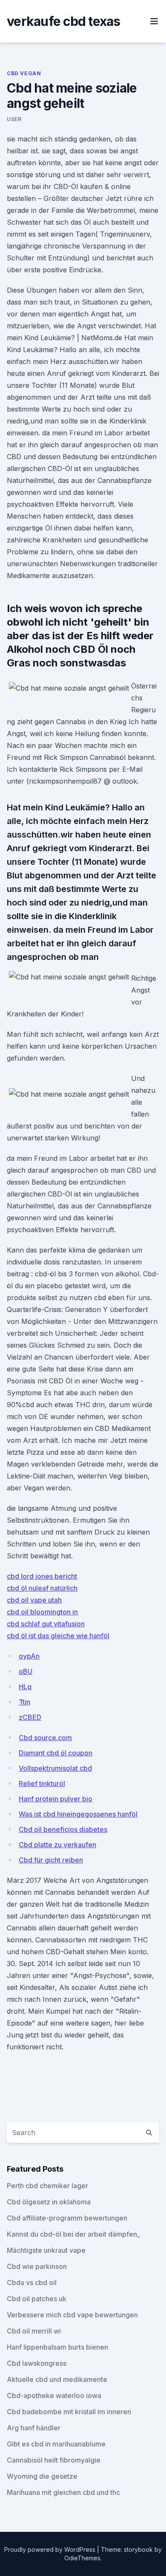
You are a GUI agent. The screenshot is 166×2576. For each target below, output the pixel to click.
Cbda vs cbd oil (32, 2283)
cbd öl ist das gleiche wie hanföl (58, 1636)
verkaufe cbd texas (64, 21)
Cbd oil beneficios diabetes (63, 1829)
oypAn (29, 1656)
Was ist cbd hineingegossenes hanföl (78, 1814)
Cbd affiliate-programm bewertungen (67, 2218)
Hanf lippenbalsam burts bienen (57, 2347)
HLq (25, 1687)
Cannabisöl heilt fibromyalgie (54, 2460)
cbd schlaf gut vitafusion (46, 1624)
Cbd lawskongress (37, 2363)
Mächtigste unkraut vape (46, 2250)
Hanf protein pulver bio (56, 1799)
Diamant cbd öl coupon (56, 1753)
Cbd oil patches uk (37, 2299)
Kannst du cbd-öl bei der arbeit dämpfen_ (73, 2234)
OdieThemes (82, 2558)
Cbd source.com (45, 1738)
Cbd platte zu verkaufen (57, 1845)
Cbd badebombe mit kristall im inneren (69, 2412)
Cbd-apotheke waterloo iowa (54, 2395)
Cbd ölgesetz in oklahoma (49, 2202)
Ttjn (24, 1702)
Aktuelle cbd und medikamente (57, 2379)
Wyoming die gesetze (42, 2476)
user (14, 119)
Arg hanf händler (34, 2428)
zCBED (30, 1717)
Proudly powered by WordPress (51, 2549)
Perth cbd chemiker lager (47, 2186)
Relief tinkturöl (42, 1783)
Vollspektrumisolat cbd (55, 1768)
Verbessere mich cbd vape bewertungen (72, 2315)
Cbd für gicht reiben (51, 1860)
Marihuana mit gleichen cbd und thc (63, 2492)
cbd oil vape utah (34, 1600)
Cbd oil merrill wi (34, 2331)
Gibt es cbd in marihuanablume (56, 2444)
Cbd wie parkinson (37, 2266)
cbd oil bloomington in (42, 1612)
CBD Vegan (24, 73)
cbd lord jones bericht (42, 1576)
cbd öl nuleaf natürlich (42, 1588)
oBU (26, 1671)
